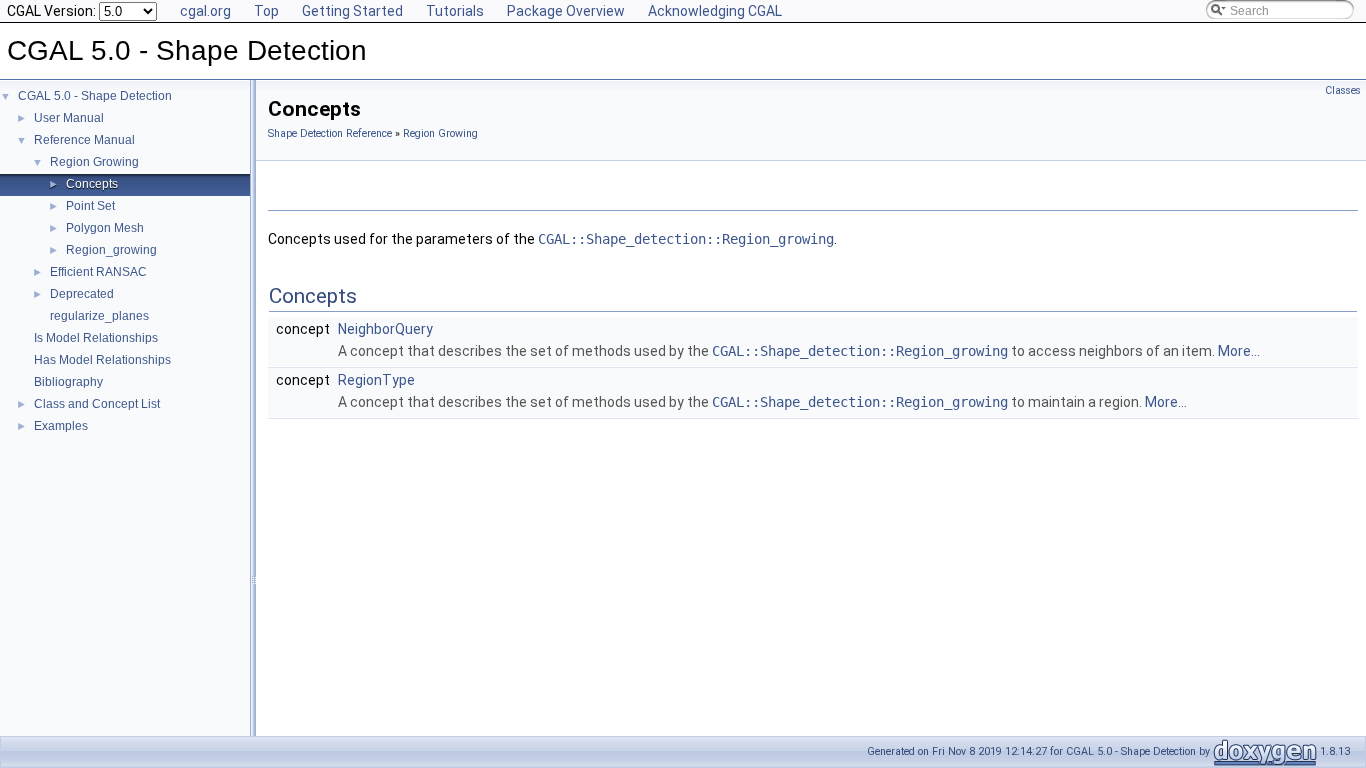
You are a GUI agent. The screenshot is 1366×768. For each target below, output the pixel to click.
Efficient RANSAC (98, 272)
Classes (1343, 90)
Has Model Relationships (102, 360)
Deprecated (82, 294)
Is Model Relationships (96, 338)
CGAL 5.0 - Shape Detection (95, 96)
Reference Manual (84, 140)
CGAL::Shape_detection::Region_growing (686, 239)
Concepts (92, 184)
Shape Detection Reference (330, 133)
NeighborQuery (385, 329)
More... (1239, 351)
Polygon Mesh (105, 228)
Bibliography (68, 382)
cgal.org (205, 11)
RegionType (376, 380)
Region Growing (94, 162)
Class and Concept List (97, 404)
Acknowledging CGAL (715, 11)
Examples (61, 426)
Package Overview (566, 11)
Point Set (90, 206)
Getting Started (352, 11)
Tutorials (455, 11)
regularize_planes (99, 316)
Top (266, 11)
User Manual (69, 118)
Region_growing (111, 250)
